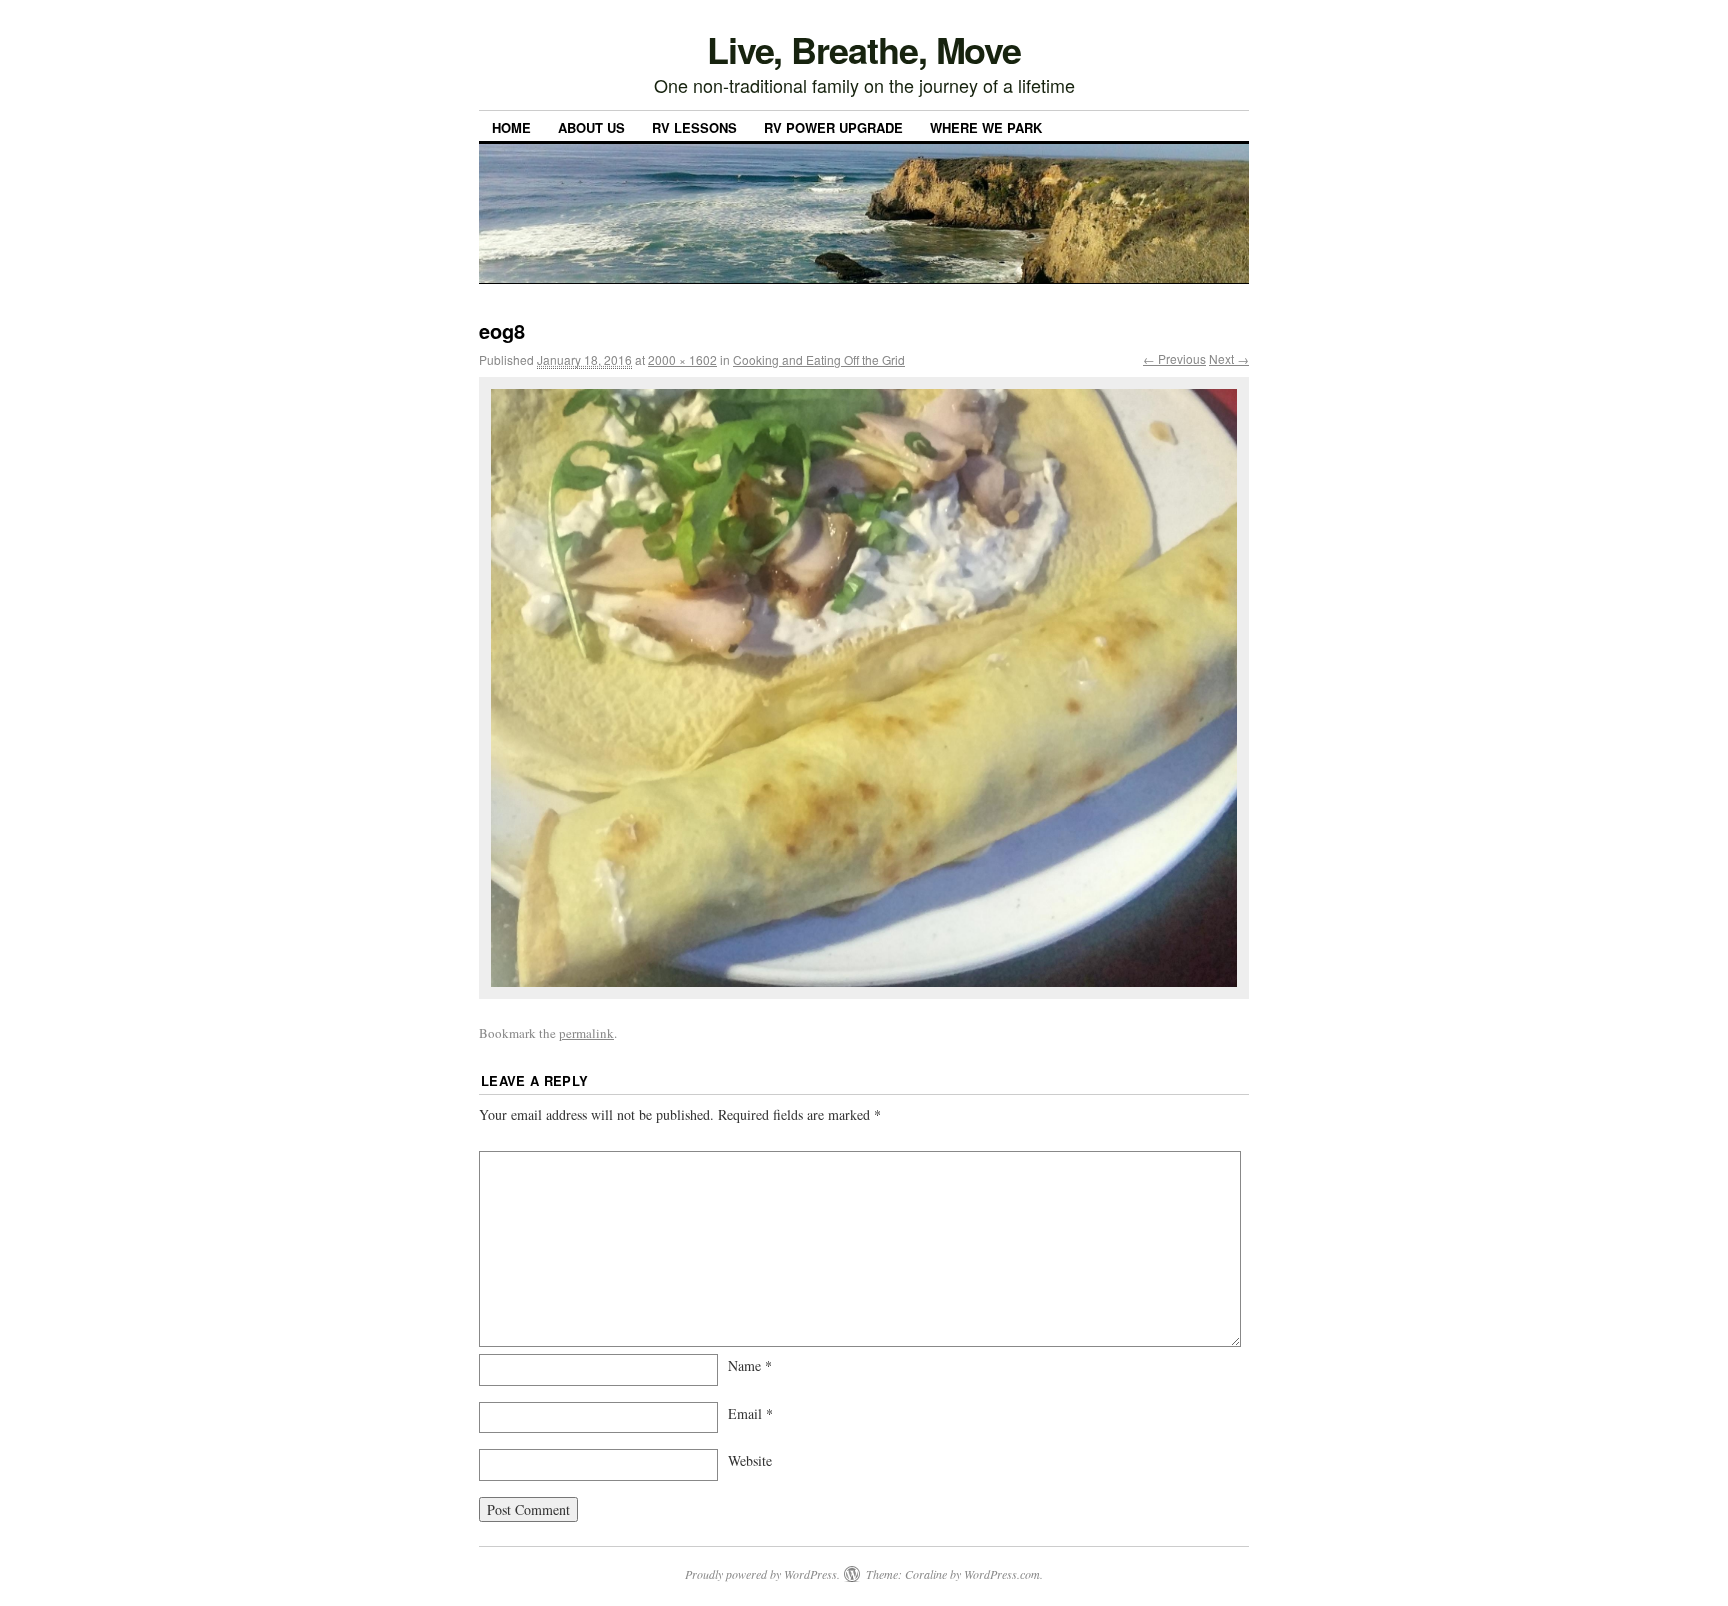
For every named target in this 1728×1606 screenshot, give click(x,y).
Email (750, 1413)
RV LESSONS (694, 127)
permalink (586, 1033)
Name (750, 1365)
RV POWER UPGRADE (833, 127)
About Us (591, 127)
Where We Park (986, 127)
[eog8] (864, 688)
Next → (1229, 358)
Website (750, 1460)
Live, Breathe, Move (864, 49)
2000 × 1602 (682, 359)
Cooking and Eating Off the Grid (819, 359)
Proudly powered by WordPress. (762, 1574)
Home (511, 127)
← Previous (1174, 358)
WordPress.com (1002, 1574)
